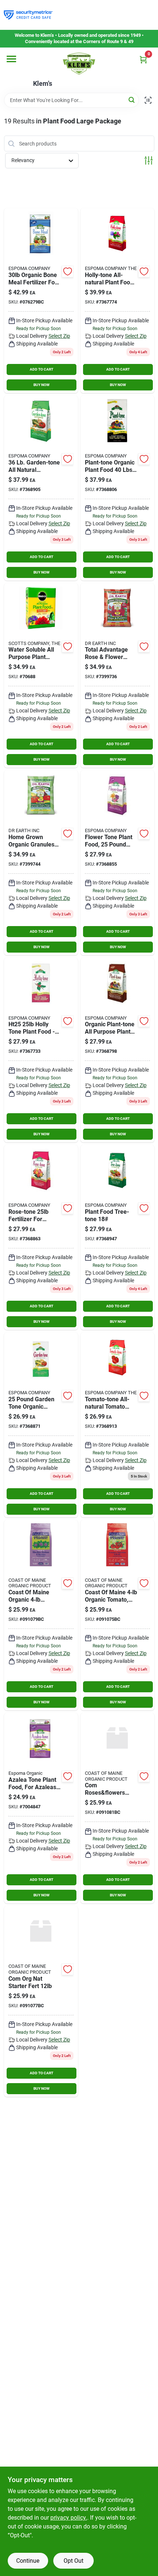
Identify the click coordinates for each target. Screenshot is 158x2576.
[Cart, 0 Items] (143, 59)
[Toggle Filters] (149, 160)
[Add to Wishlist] (68, 271)
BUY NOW (42, 385)
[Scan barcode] (148, 100)
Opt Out (73, 2561)
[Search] (132, 100)
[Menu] (11, 59)
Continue (28, 2561)
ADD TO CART (42, 369)
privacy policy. (69, 2518)
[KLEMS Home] (79, 64)
